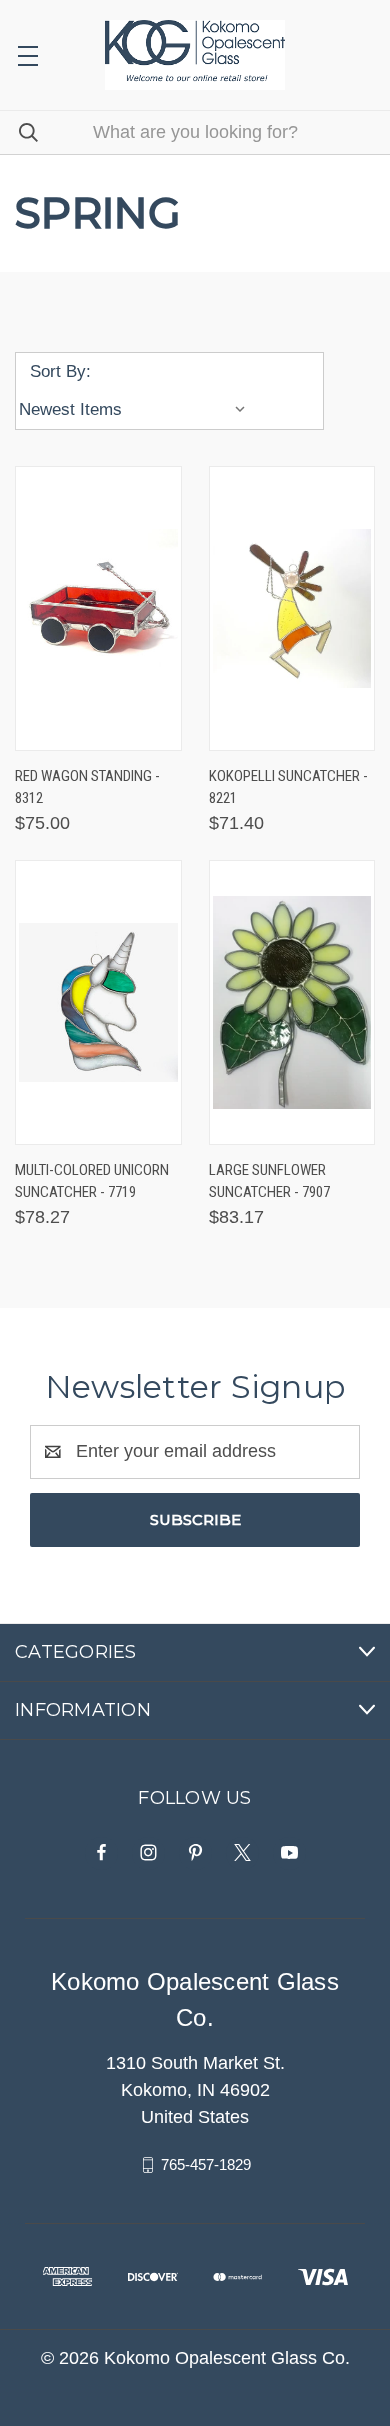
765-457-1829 (206, 2164)
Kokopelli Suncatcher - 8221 (288, 787)
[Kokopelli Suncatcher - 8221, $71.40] (292, 608)
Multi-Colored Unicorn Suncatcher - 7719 (92, 1181)
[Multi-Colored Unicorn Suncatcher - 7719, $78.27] (98, 1002)
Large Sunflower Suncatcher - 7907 (269, 1181)
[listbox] (137, 410)
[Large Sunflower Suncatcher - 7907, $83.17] (292, 1002)
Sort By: (60, 371)
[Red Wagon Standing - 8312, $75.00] (98, 608)
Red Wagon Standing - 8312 (87, 787)
